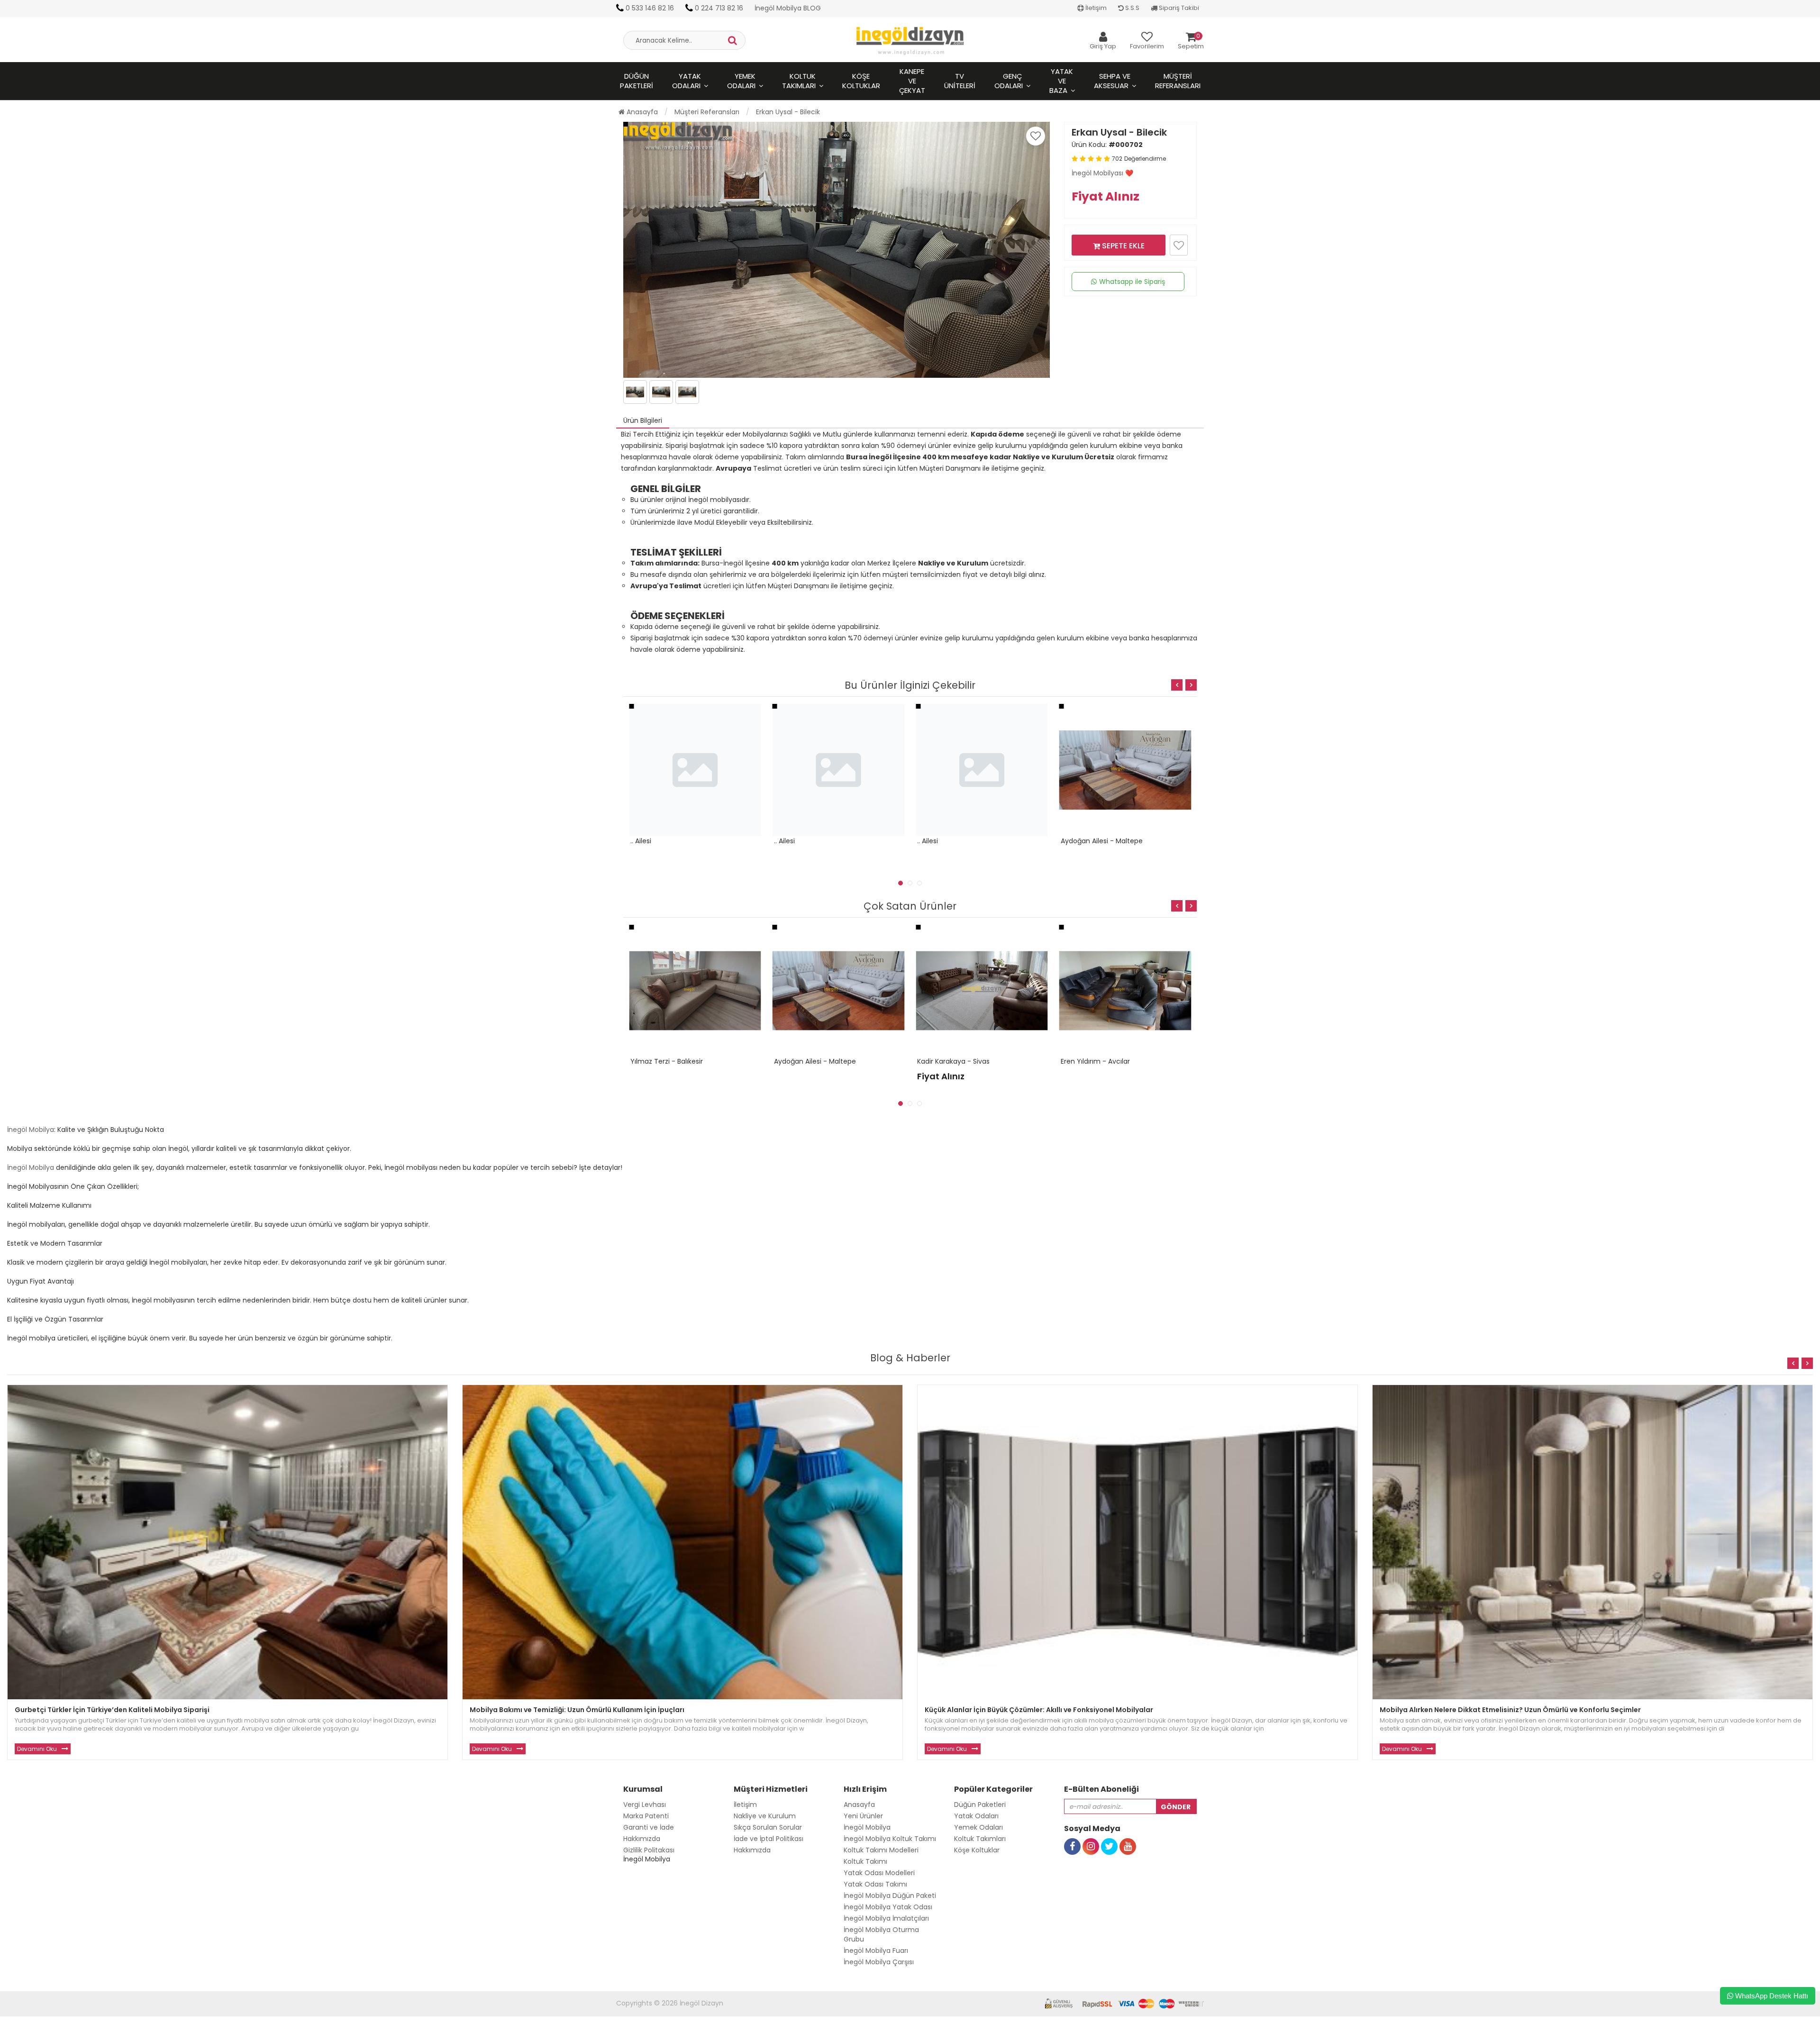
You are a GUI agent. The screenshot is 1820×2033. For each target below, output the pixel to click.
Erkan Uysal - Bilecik (788, 112)
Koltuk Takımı (865, 1861)
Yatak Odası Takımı (875, 1884)
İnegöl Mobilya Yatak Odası (888, 1907)
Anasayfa (641, 112)
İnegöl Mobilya (31, 1130)
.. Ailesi (641, 841)
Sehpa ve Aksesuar (1112, 81)
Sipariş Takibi (1178, 8)
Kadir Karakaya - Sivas (810, 1061)
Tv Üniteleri (960, 81)
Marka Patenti (646, 1816)
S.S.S (1132, 8)
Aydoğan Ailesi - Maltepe (958, 841)
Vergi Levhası (645, 1805)
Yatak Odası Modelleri (879, 1873)
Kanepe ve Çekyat (912, 81)
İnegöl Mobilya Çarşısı (879, 1962)
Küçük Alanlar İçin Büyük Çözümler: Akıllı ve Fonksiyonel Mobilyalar (1039, 1710)
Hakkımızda (642, 1839)
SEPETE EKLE (1122, 246)
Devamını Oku (37, 1749)
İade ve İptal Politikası (769, 1839)
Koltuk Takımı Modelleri (881, 1850)
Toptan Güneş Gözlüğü (38, 2028)
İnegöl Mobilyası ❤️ (1102, 173)
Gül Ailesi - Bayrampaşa (1100, 841)
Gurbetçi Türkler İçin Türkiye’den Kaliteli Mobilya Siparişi (112, 1710)
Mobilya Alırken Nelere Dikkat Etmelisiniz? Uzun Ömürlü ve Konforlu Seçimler (1510, 1710)
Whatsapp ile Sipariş (1132, 282)
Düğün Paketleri (637, 81)
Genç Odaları (1009, 81)
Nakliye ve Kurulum (765, 1816)
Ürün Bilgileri (643, 420)
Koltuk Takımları (799, 81)
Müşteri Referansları (1178, 81)
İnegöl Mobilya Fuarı (876, 1951)
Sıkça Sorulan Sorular (768, 1827)
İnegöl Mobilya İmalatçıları (886, 1918)
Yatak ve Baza (1061, 81)
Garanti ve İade (649, 1827)
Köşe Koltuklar (861, 81)
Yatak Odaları (687, 81)
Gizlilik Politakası (649, 1850)
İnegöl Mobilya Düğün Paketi (890, 1896)
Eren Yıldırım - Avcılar (952, 1061)
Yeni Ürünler (863, 1816)
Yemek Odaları (741, 81)
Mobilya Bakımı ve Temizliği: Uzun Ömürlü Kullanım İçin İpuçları (577, 1710)
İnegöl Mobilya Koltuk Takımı (890, 1839)
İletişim (1095, 8)
